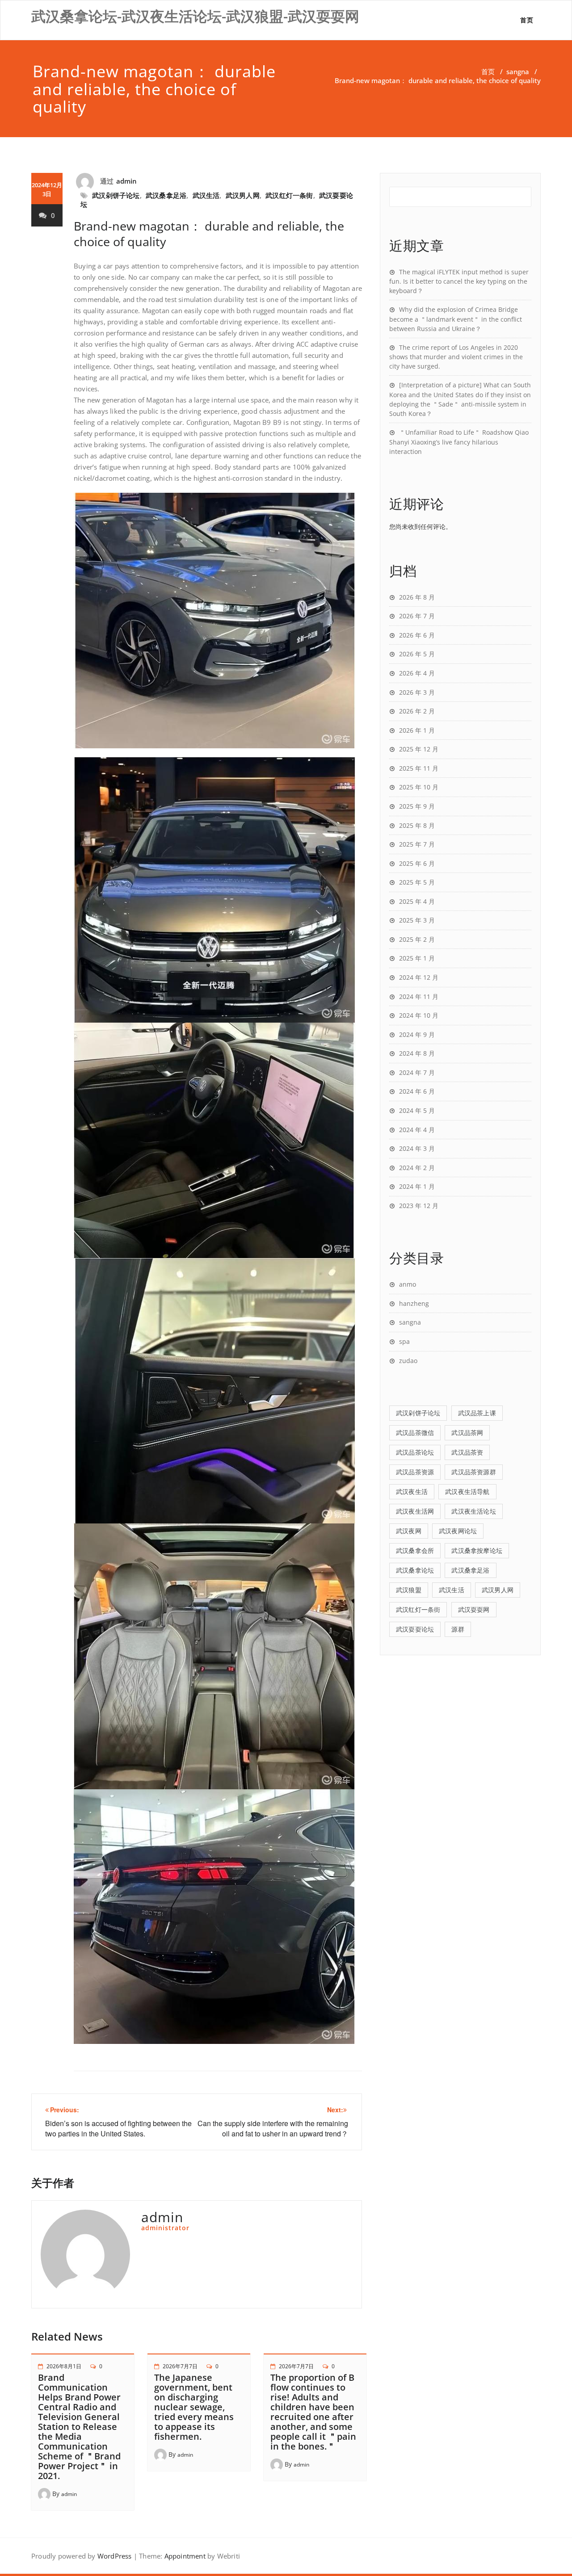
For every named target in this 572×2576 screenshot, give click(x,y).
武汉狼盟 (409, 1590)
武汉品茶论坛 (415, 1452)
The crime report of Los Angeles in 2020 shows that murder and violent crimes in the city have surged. (456, 357)
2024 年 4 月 (417, 1130)
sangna (518, 71)
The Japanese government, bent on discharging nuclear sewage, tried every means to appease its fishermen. (194, 2407)
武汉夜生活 (412, 1491)
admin (127, 181)
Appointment (184, 2556)
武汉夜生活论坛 (473, 1511)
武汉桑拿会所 (415, 1550)
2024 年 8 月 (417, 1053)
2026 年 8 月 (417, 597)
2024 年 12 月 (419, 977)
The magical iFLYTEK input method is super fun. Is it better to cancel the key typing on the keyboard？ (459, 281)
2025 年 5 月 (417, 882)
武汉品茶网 (467, 1433)
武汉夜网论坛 (458, 1531)
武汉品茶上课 (477, 1413)
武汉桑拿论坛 (415, 1570)
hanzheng (414, 1303)
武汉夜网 (409, 1531)
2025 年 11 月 (419, 768)
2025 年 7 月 (417, 844)
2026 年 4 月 (417, 673)
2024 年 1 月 (417, 1186)
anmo (408, 1284)
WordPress (115, 2556)
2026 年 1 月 (417, 730)
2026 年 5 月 (417, 654)
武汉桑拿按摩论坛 (477, 1550)
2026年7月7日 (180, 2366)
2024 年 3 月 (417, 1148)
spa (404, 1341)
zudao (408, 1361)
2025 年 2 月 (417, 939)
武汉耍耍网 (474, 1609)
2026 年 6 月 (417, 635)
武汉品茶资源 (415, 1472)
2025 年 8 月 (417, 825)
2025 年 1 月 (417, 958)
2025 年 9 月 (417, 806)
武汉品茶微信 (415, 1433)
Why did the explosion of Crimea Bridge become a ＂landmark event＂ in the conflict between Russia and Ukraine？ (456, 319)
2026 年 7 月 (417, 616)
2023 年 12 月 (419, 1206)
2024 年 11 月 (419, 996)
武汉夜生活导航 (467, 1491)
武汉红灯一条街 (289, 195)
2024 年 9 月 (417, 1034)
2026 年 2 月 (417, 711)
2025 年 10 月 (419, 787)
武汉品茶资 (467, 1452)
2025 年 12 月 (419, 749)
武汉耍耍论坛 (415, 1629)
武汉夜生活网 (415, 1511)
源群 (458, 1629)
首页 (527, 20)
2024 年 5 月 (417, 1110)
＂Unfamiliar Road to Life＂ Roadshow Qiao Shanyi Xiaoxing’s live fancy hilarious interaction (459, 442)
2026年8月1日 (64, 2366)
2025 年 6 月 (417, 863)
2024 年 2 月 (417, 1168)
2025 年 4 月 (417, 901)
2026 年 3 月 (417, 692)
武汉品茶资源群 (473, 1472)
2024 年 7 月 (417, 1072)
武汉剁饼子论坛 (116, 195)
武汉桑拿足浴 (166, 195)
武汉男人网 (243, 195)
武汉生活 (206, 195)
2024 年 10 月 (419, 1015)
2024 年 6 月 (417, 1091)
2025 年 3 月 (417, 920)
